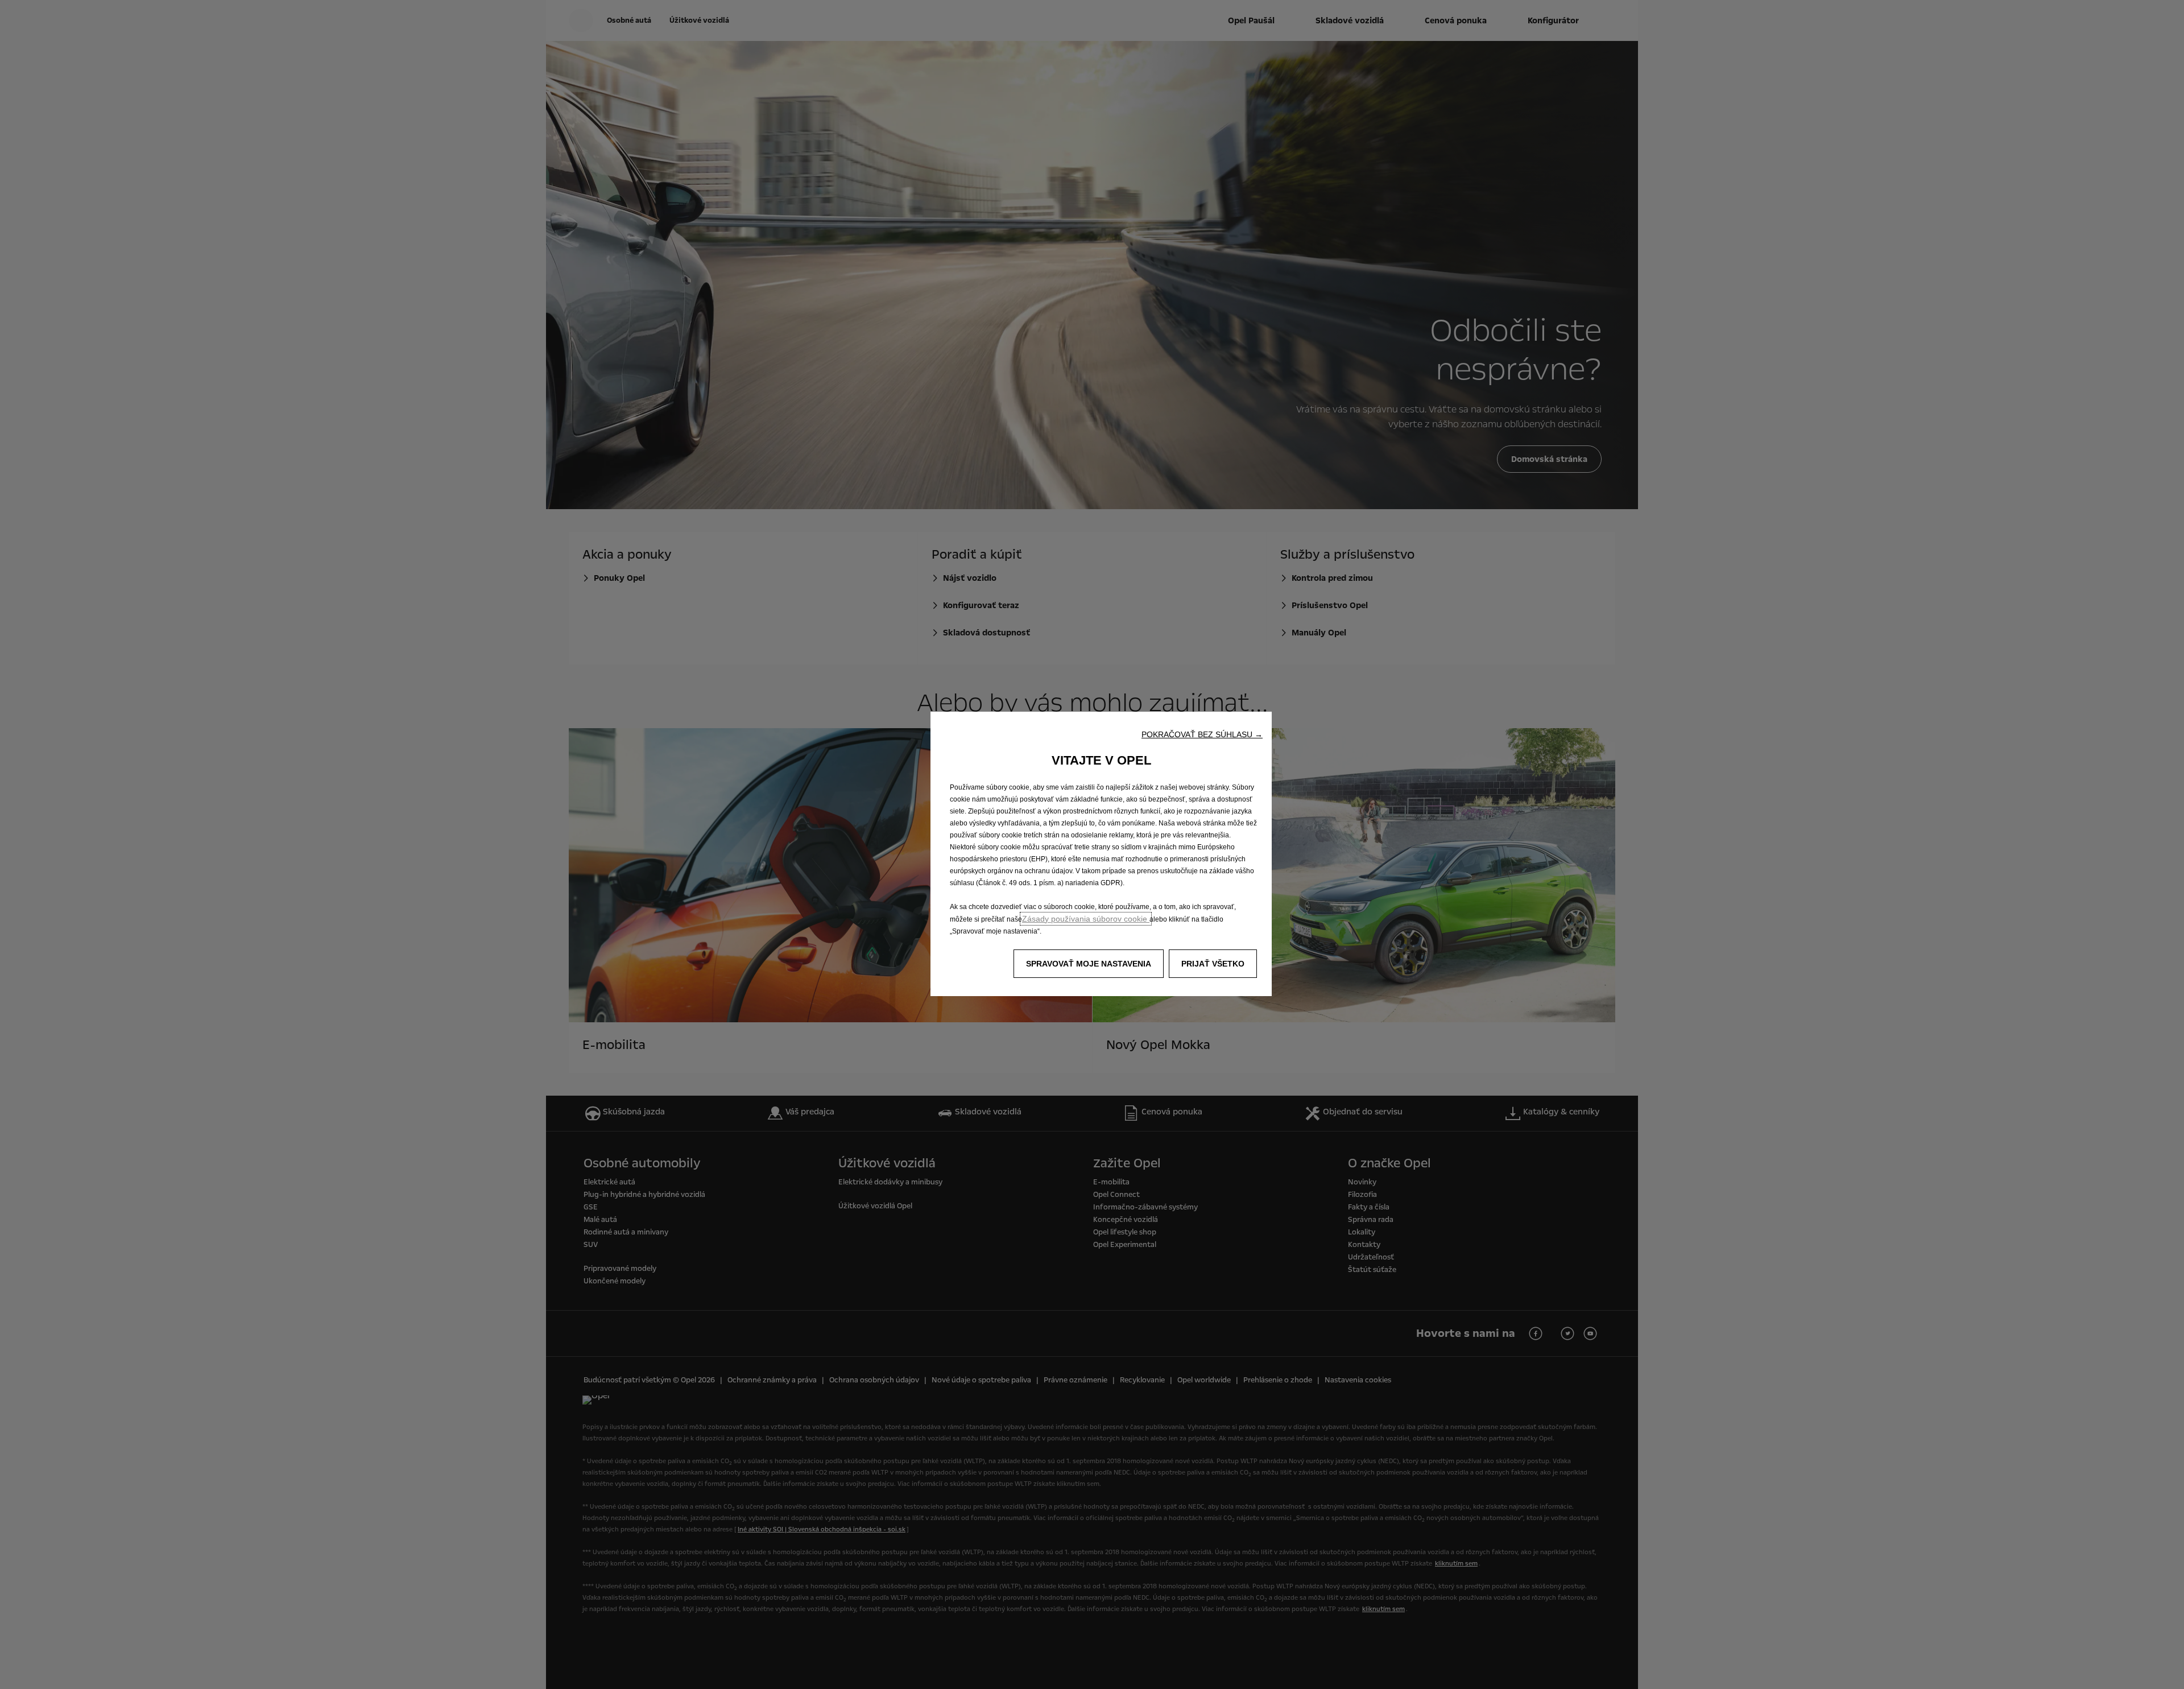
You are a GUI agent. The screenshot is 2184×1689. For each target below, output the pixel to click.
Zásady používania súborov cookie (1086, 919)
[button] (1202, 734)
